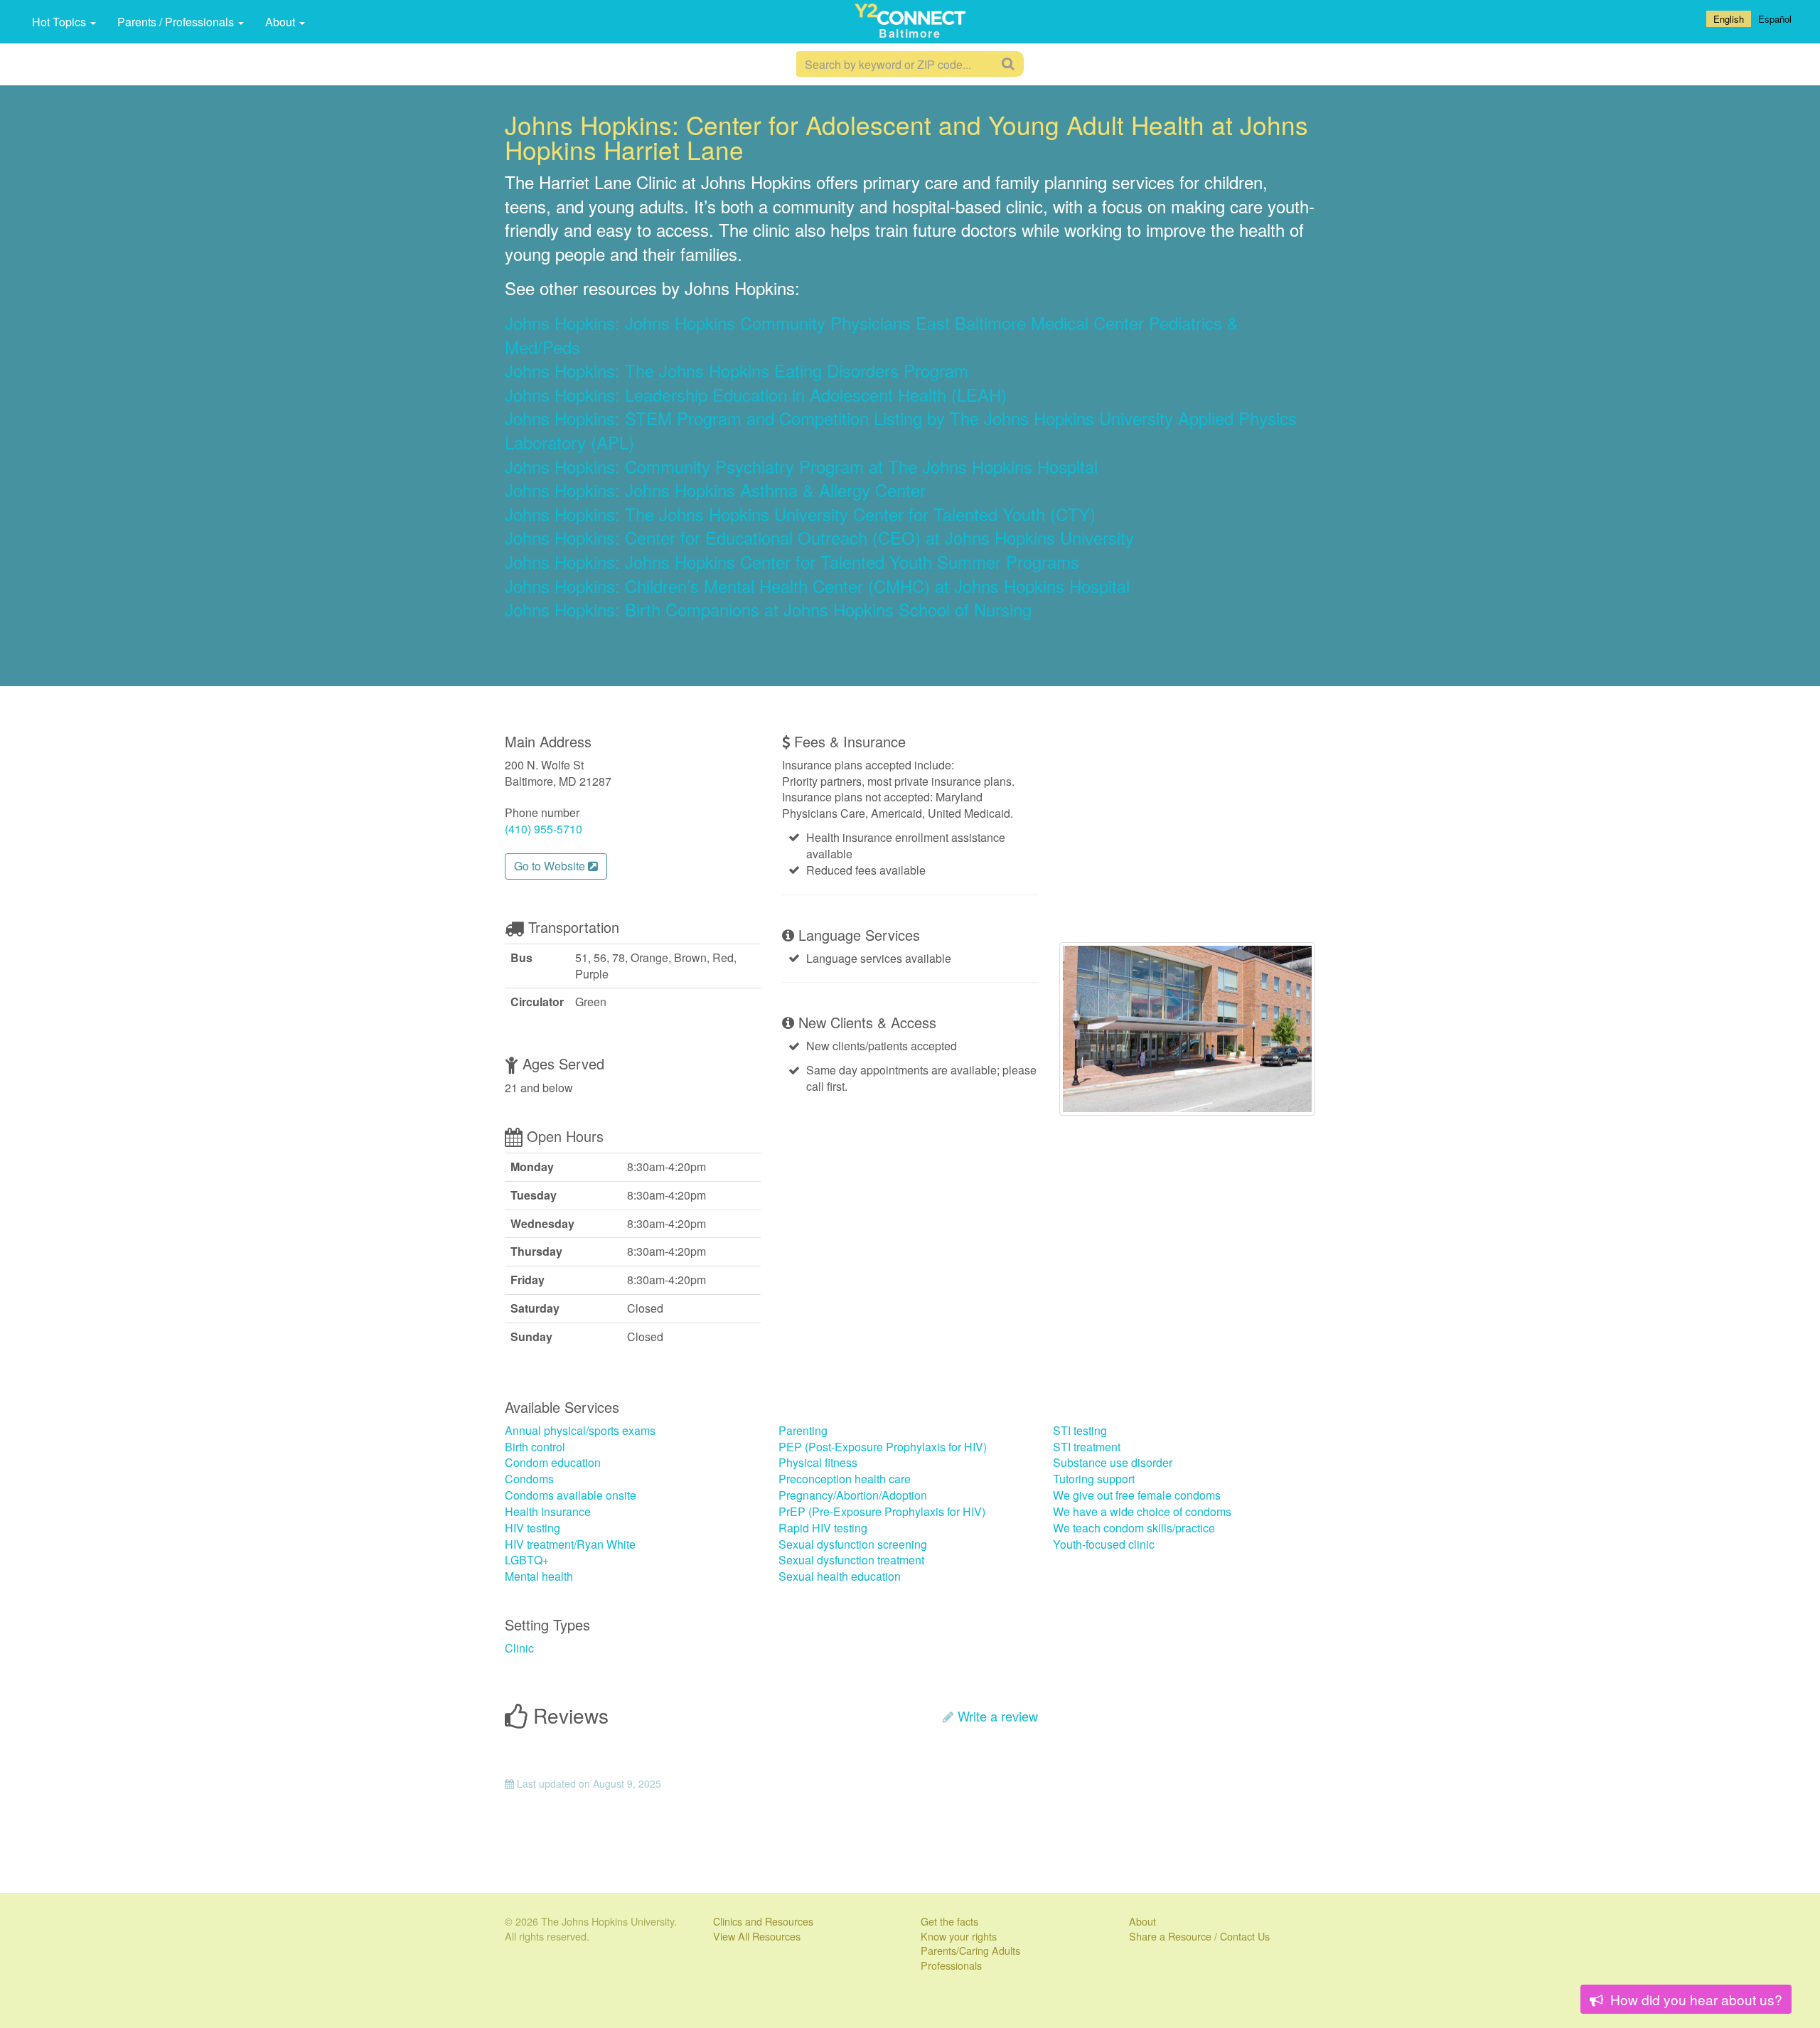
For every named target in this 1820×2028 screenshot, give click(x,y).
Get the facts (949, 1921)
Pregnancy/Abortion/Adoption (853, 1495)
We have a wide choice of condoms (1142, 1511)
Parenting (803, 1430)
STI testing (1080, 1430)
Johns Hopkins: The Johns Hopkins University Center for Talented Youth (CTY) (800, 514)
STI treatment (1087, 1447)
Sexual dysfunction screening (853, 1544)
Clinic (519, 1648)
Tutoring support (1094, 1479)
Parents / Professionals (177, 22)
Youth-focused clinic (1104, 1544)
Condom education (553, 1462)
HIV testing (532, 1528)
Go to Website (551, 866)
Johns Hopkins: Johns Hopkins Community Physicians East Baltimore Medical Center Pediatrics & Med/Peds (872, 335)
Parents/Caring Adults (970, 1950)
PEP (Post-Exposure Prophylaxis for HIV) (883, 1447)
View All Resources (757, 1936)
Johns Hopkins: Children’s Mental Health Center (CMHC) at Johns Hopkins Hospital (817, 586)
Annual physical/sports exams (580, 1430)
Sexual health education (840, 1576)
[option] (1775, 19)
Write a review (998, 1716)
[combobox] (1729, 19)
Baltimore (910, 33)
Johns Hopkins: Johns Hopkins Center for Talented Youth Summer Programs (792, 561)
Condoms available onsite (571, 1495)
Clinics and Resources (763, 1921)
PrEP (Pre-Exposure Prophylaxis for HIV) (882, 1511)
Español (1775, 19)
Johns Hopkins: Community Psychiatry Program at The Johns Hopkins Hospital (801, 466)
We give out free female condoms (1137, 1495)
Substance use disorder (1113, 1462)
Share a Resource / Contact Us (1199, 1936)
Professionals (951, 1965)
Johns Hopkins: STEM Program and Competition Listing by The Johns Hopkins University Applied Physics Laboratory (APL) (901, 430)
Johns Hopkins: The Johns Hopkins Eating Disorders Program (737, 370)
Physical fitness (818, 1462)
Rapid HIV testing (823, 1528)
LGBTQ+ (527, 1560)
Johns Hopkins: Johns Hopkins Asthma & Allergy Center (715, 490)
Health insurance (548, 1511)
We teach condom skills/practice (1134, 1528)
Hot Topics (60, 22)
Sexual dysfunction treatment (851, 1560)
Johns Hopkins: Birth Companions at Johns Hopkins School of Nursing (768, 609)
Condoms (529, 1479)
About (282, 22)
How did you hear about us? (1695, 1999)
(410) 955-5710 (544, 829)
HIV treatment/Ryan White (570, 1544)
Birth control (535, 1447)
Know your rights (959, 1936)
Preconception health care (845, 1479)
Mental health (539, 1576)
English (1729, 19)
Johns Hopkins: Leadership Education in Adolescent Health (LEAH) (756, 394)
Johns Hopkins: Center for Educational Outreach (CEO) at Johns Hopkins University (819, 537)
